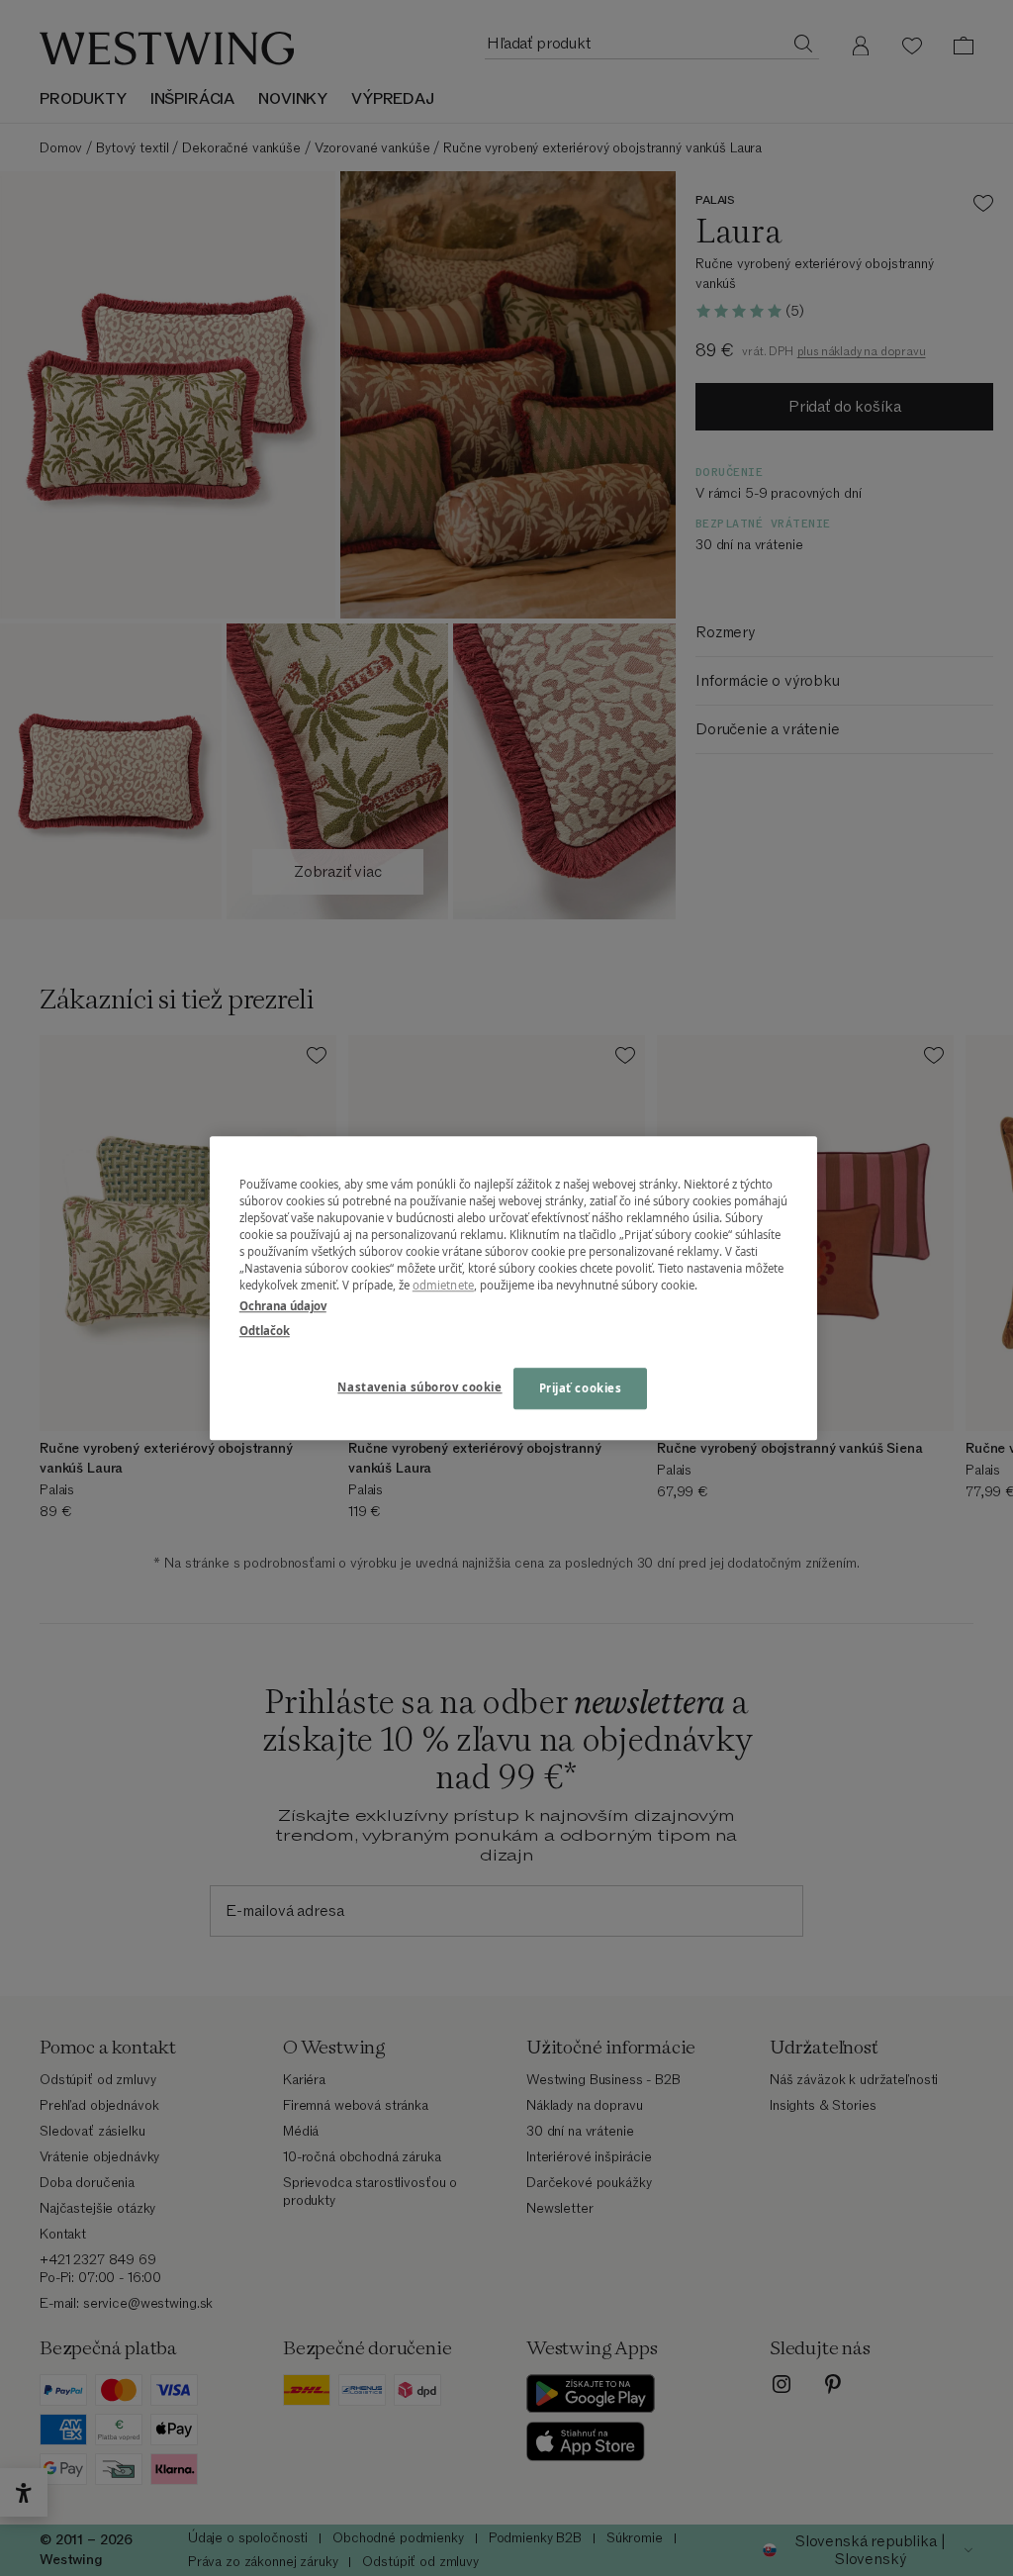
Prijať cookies (581, 1388)
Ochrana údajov (283, 1306)
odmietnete (443, 1285)
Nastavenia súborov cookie (419, 1387)
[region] (513, 1288)
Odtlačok (265, 1331)
